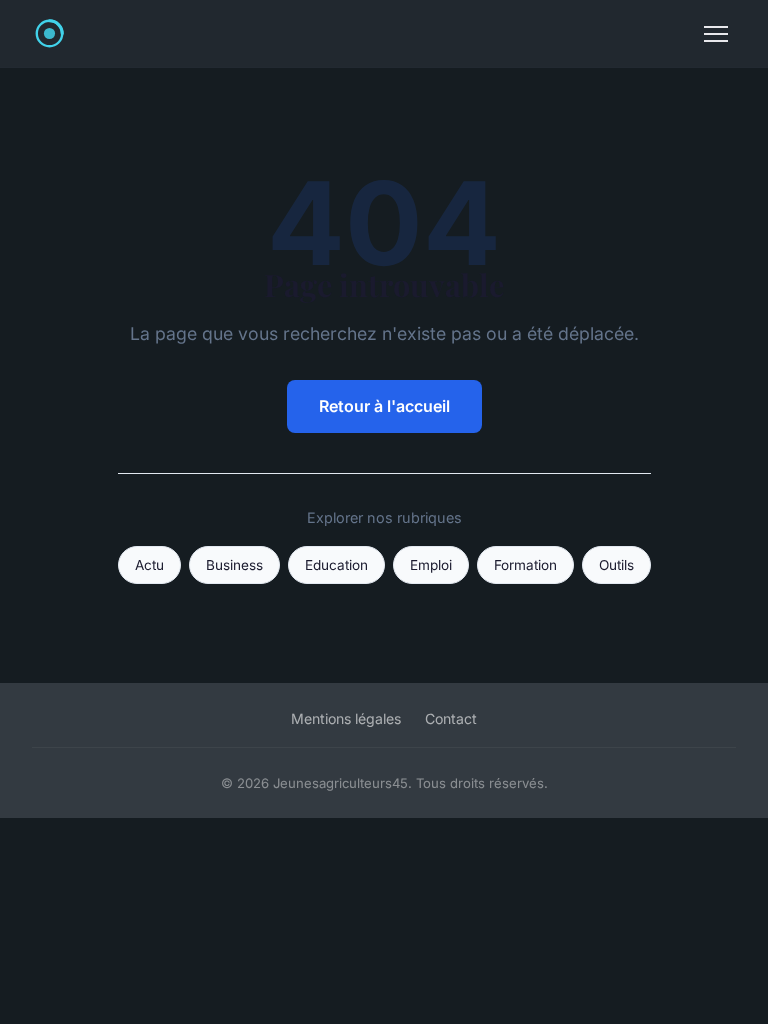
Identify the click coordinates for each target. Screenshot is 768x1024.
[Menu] (716, 34)
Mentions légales (346, 718)
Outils (616, 565)
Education (336, 565)
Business (234, 565)
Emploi (431, 565)
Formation (525, 565)
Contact (451, 718)
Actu (149, 565)
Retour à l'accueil (384, 406)
